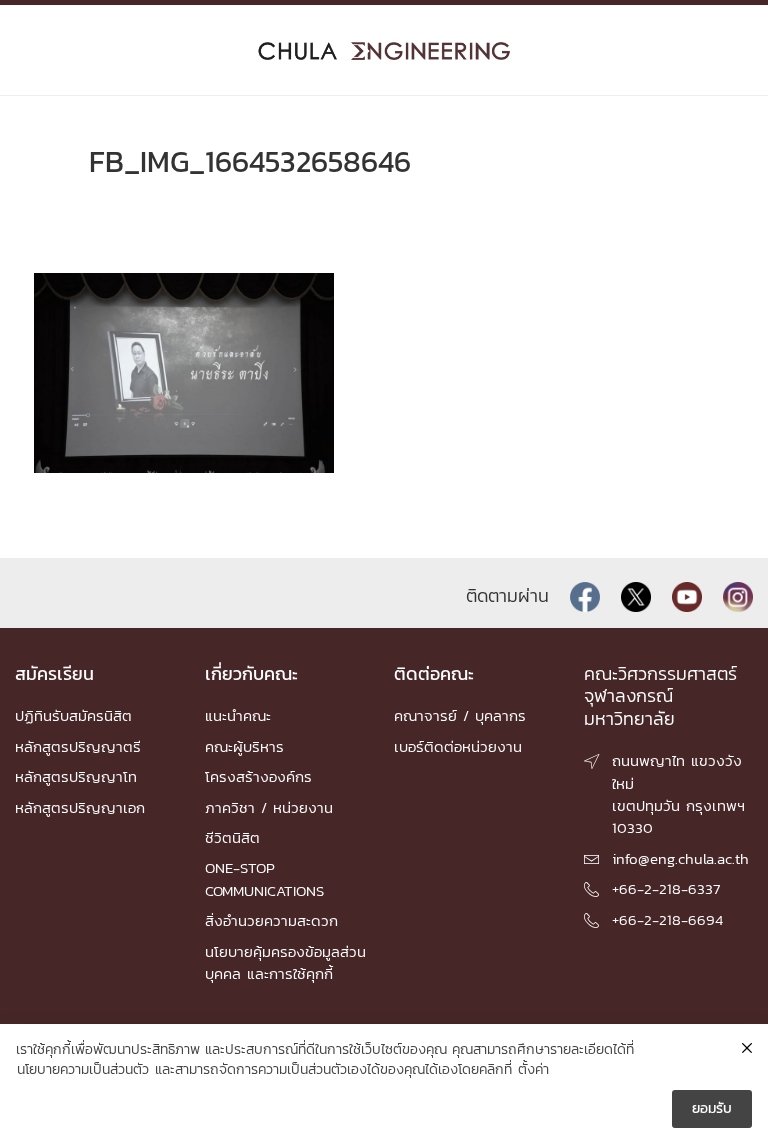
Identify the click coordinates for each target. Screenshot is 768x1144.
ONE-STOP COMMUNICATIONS (264, 878)
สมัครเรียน (54, 673)
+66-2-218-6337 (666, 888)
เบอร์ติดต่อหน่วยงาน (458, 746)
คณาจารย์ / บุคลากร (460, 715)
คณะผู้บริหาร (244, 746)
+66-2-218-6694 (667, 919)
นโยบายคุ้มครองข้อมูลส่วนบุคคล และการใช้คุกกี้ (285, 962)
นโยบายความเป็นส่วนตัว (83, 1070)
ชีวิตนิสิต (232, 837)
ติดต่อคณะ (434, 673)
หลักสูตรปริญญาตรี (78, 746)
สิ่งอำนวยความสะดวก (271, 920)
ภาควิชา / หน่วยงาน (269, 807)
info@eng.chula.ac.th (680, 858)
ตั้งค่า (533, 1070)
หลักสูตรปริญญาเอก (80, 807)
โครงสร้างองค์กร (258, 776)
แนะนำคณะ (238, 715)
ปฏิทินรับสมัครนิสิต (73, 715)
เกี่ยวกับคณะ (251, 673)
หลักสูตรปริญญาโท (76, 776)
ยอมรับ (712, 1108)
